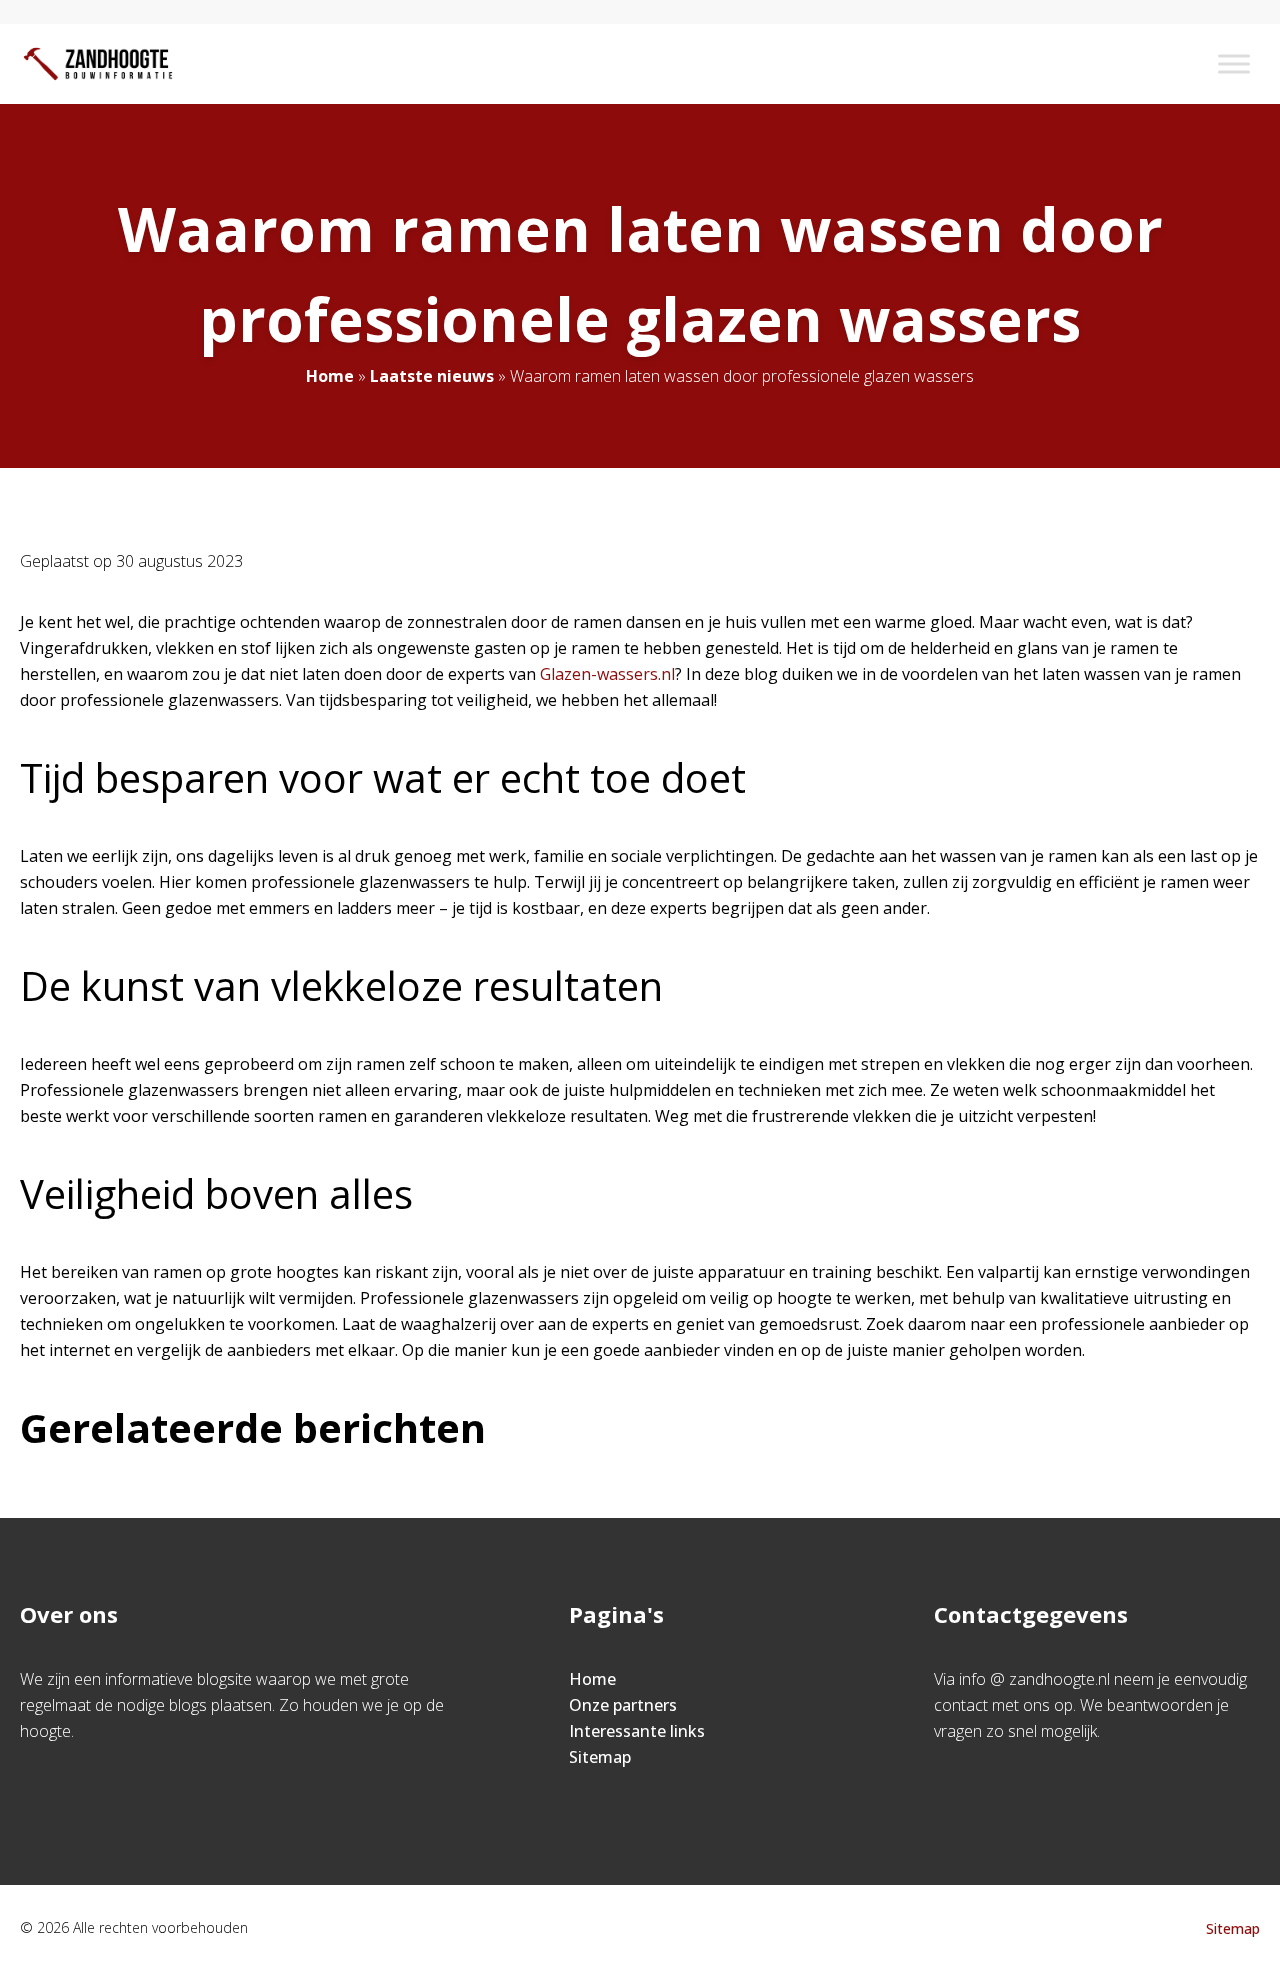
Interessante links (637, 1731)
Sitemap (600, 1757)
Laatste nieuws (432, 376)
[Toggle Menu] (1234, 63)
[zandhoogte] (98, 64)
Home (330, 376)
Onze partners (623, 1705)
